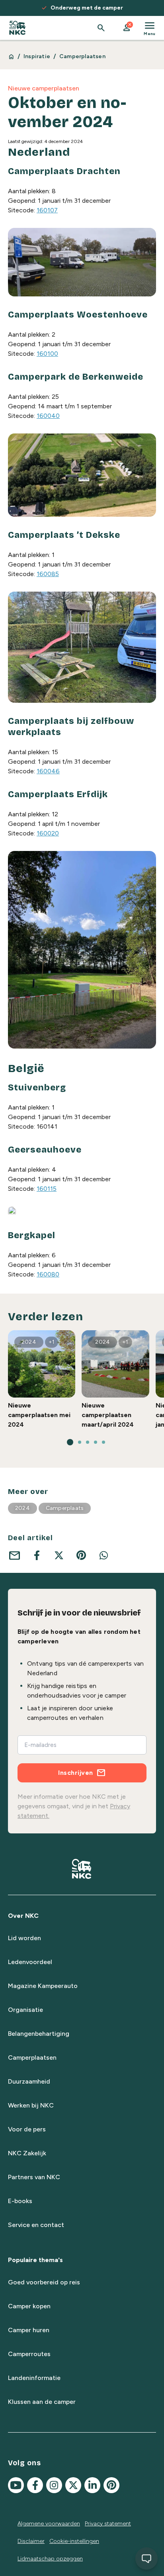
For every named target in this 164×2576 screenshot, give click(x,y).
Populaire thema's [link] (35, 2260)
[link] (17, 28)
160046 (48, 771)
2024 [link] (22, 1508)
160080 (48, 1274)
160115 (47, 1189)
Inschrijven (76, 1773)
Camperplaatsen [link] (82, 56)
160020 (48, 833)
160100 (47, 354)
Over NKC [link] (23, 1916)
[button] (127, 28)
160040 (48, 416)
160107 (47, 210)
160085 (48, 574)
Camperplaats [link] (65, 1508)
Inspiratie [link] (37, 56)
